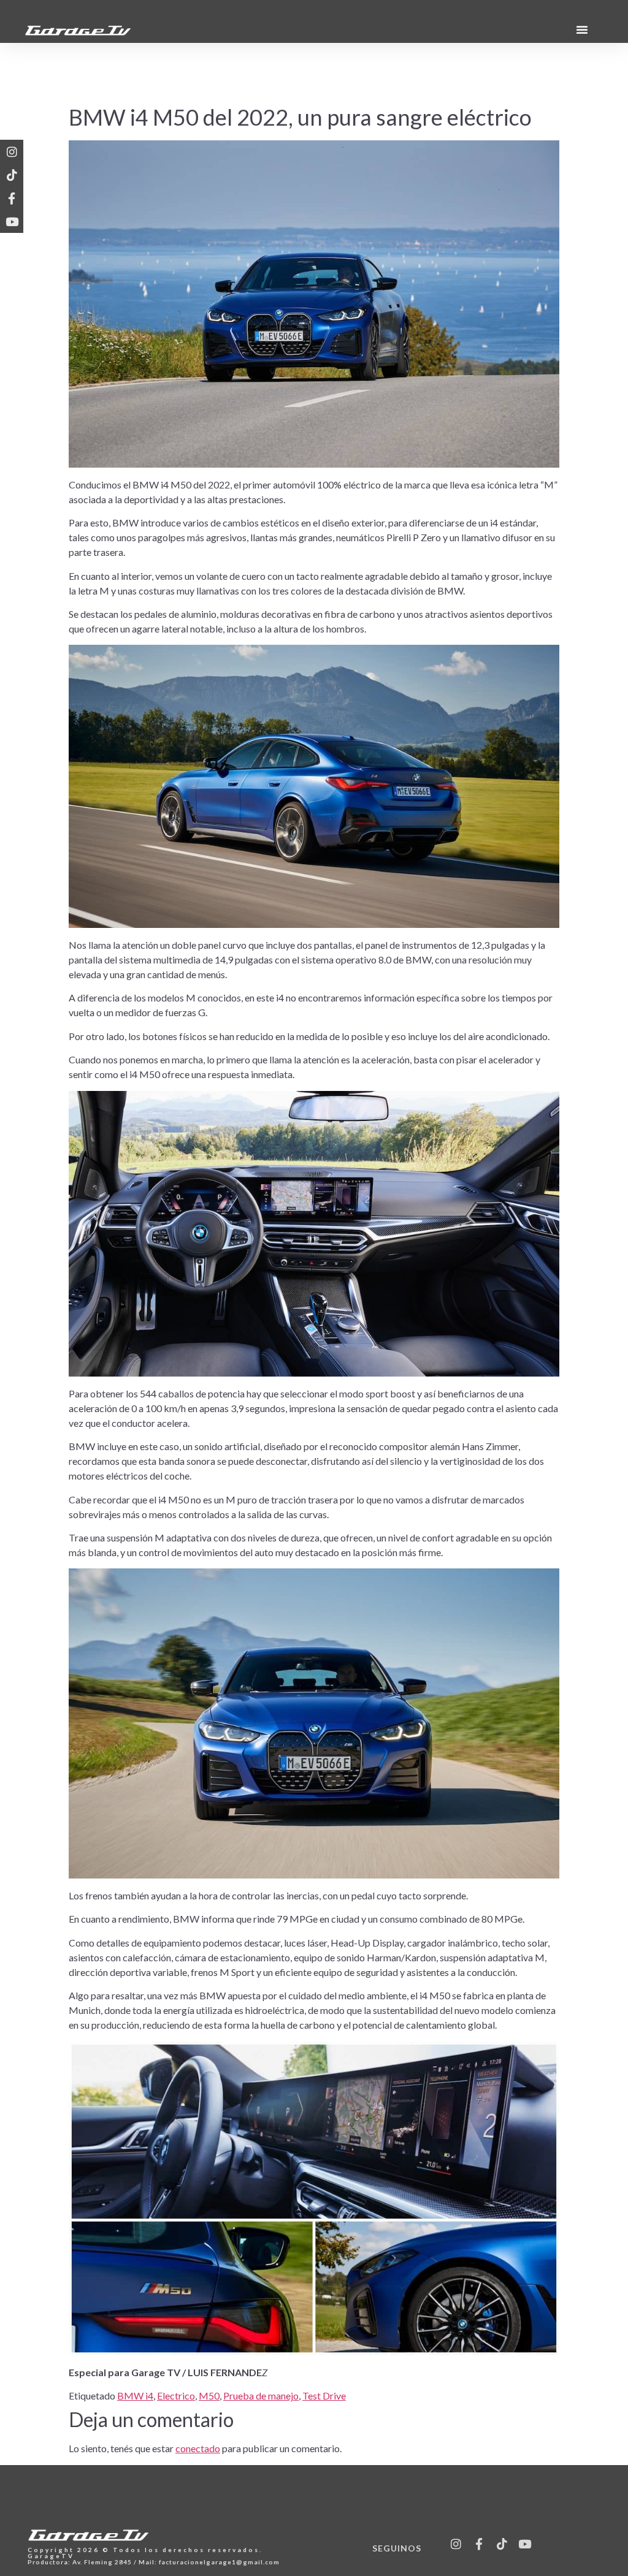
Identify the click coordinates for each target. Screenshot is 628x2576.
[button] (582, 29)
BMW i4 (135, 2396)
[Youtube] (12, 221)
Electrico (176, 2396)
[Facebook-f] (12, 198)
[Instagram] (12, 151)
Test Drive (324, 2396)
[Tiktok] (12, 175)
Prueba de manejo (261, 2396)
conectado (198, 2448)
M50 (209, 2396)
